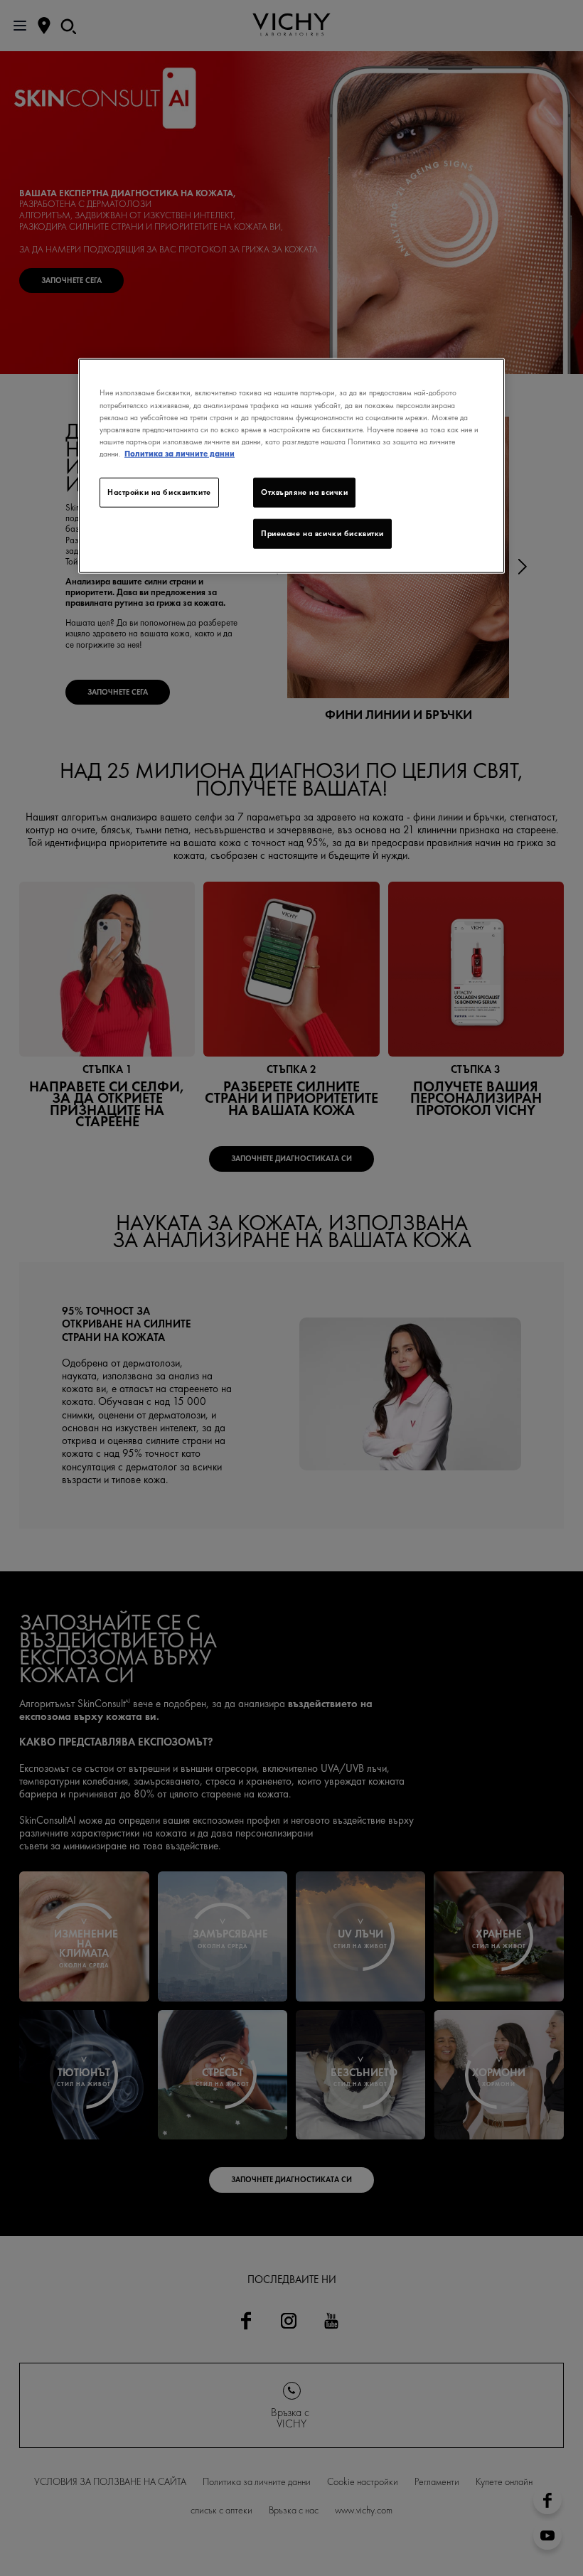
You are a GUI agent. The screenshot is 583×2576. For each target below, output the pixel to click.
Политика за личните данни (180, 453)
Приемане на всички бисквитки (322, 533)
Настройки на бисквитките (159, 492)
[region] (291, 466)
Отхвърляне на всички (304, 492)
